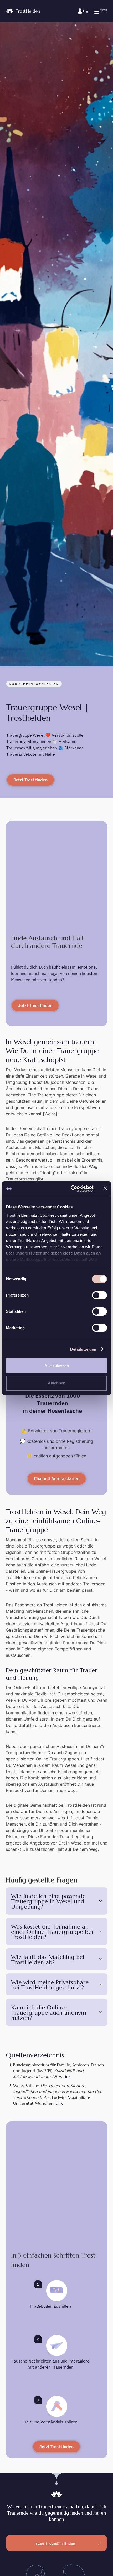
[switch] (99, 1295)
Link (67, 2076)
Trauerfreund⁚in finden (55, 2543)
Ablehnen (57, 1383)
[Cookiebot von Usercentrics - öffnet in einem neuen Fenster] (71, 1189)
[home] (23, 11)
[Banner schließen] (105, 1188)
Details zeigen (83, 1349)
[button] (101, 11)
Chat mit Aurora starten (57, 1478)
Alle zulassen (57, 1366)
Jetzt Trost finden (30, 780)
